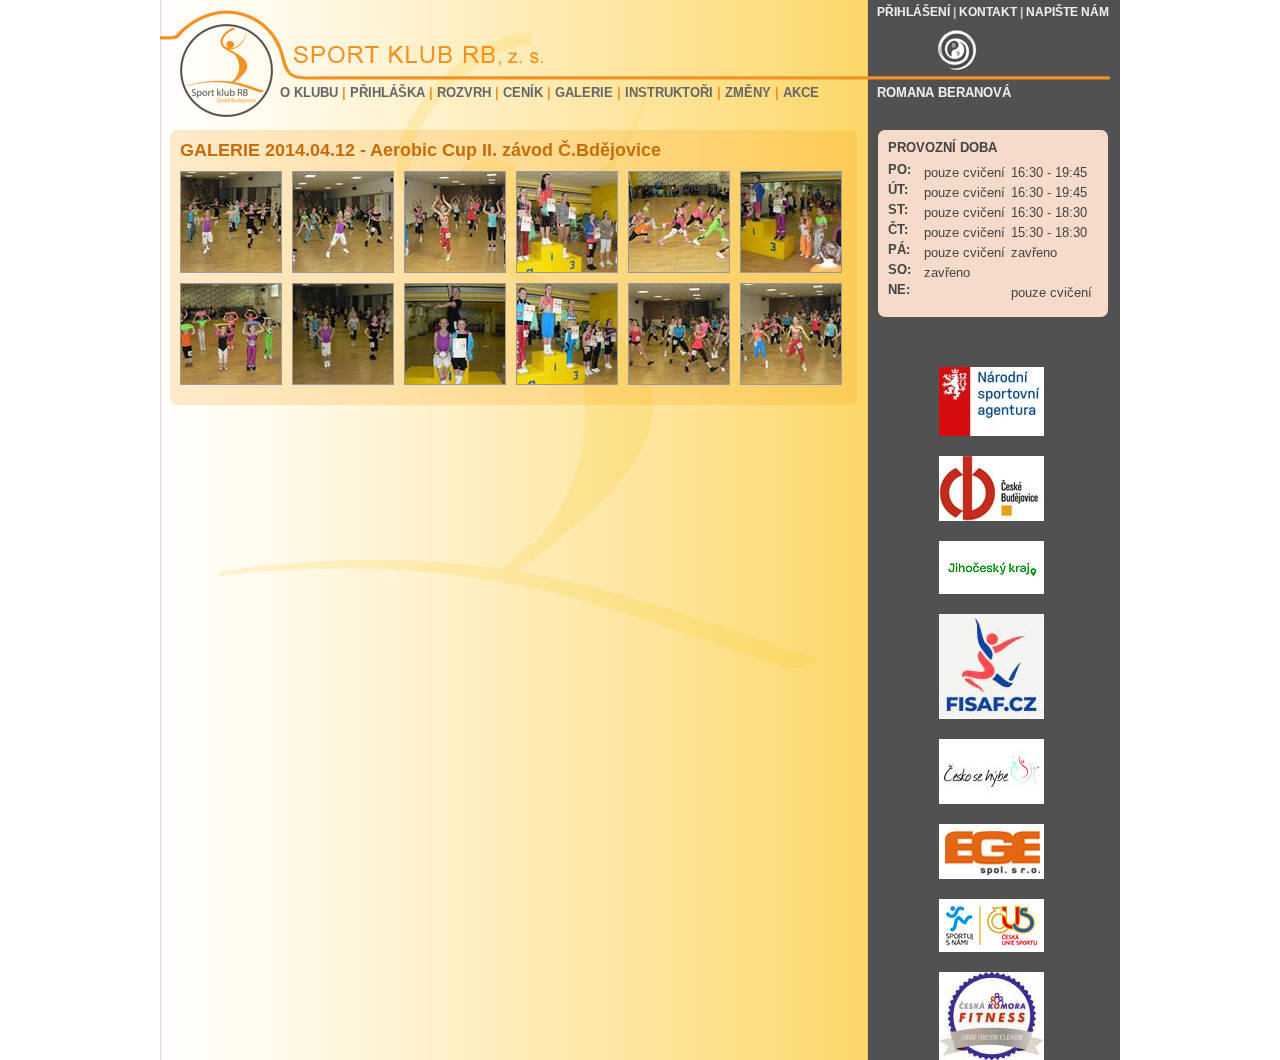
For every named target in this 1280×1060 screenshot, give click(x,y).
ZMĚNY (748, 92)
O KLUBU (309, 92)
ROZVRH (464, 92)
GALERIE (584, 92)
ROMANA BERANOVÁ (944, 92)
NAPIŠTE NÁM (1067, 12)
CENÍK (523, 92)
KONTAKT (988, 12)
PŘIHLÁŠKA (387, 92)
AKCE (801, 92)
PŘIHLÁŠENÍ (913, 12)
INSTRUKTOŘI (669, 92)
